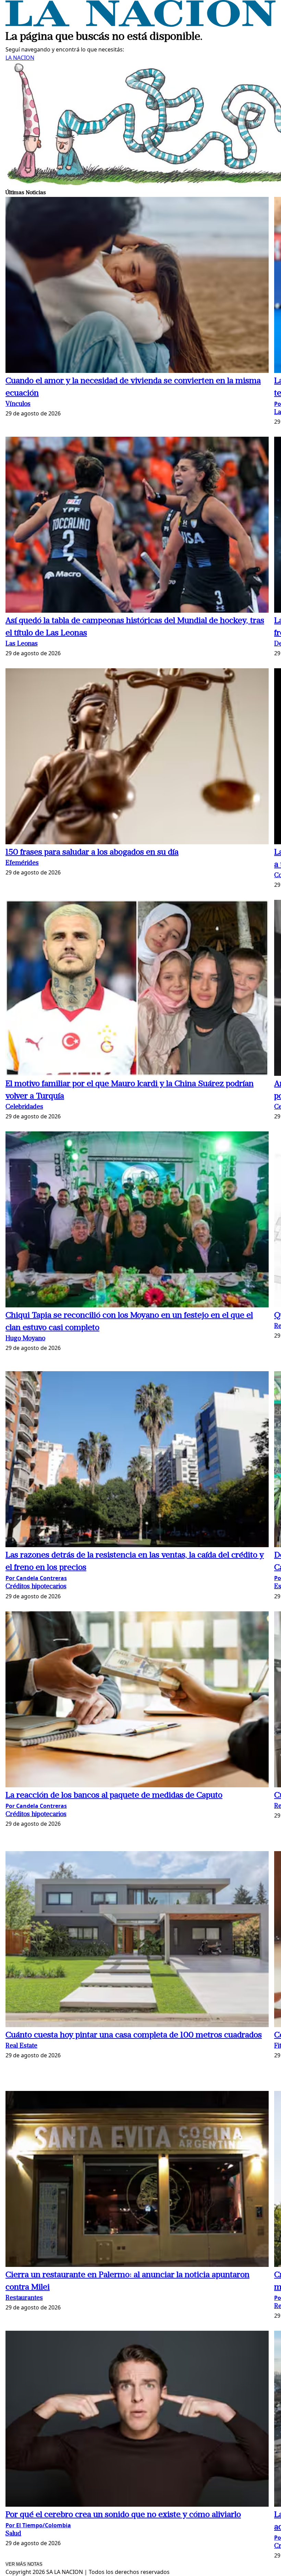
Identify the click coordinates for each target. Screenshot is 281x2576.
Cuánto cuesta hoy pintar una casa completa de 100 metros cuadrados (134, 2035)
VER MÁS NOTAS (24, 2564)
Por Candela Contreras (36, 1578)
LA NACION (20, 58)
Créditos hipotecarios (36, 1587)
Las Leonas (22, 644)
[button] (137, 286)
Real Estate (21, 2046)
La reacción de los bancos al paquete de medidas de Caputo (114, 1796)
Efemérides (22, 863)
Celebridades (24, 1107)
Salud (13, 2534)
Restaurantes (24, 2298)
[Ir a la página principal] (140, 25)
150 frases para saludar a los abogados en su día (92, 852)
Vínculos (18, 404)
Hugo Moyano (25, 1339)
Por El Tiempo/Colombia (38, 2525)
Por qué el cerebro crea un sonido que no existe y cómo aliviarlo (123, 2515)
